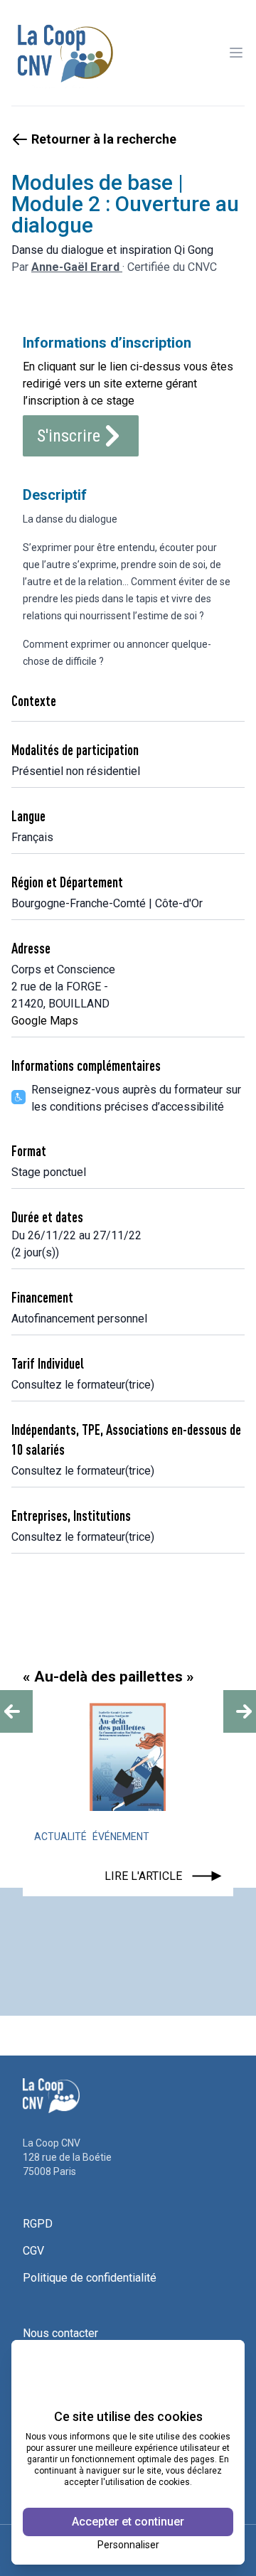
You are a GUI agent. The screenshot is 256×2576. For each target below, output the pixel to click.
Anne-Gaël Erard (77, 267)
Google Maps (45, 1021)
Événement (121, 1837)
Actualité (60, 1837)
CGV (33, 2251)
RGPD (38, 2224)
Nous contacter (60, 2333)
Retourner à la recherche (104, 139)
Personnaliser (128, 2545)
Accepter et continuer (128, 2522)
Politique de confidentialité (90, 2278)
